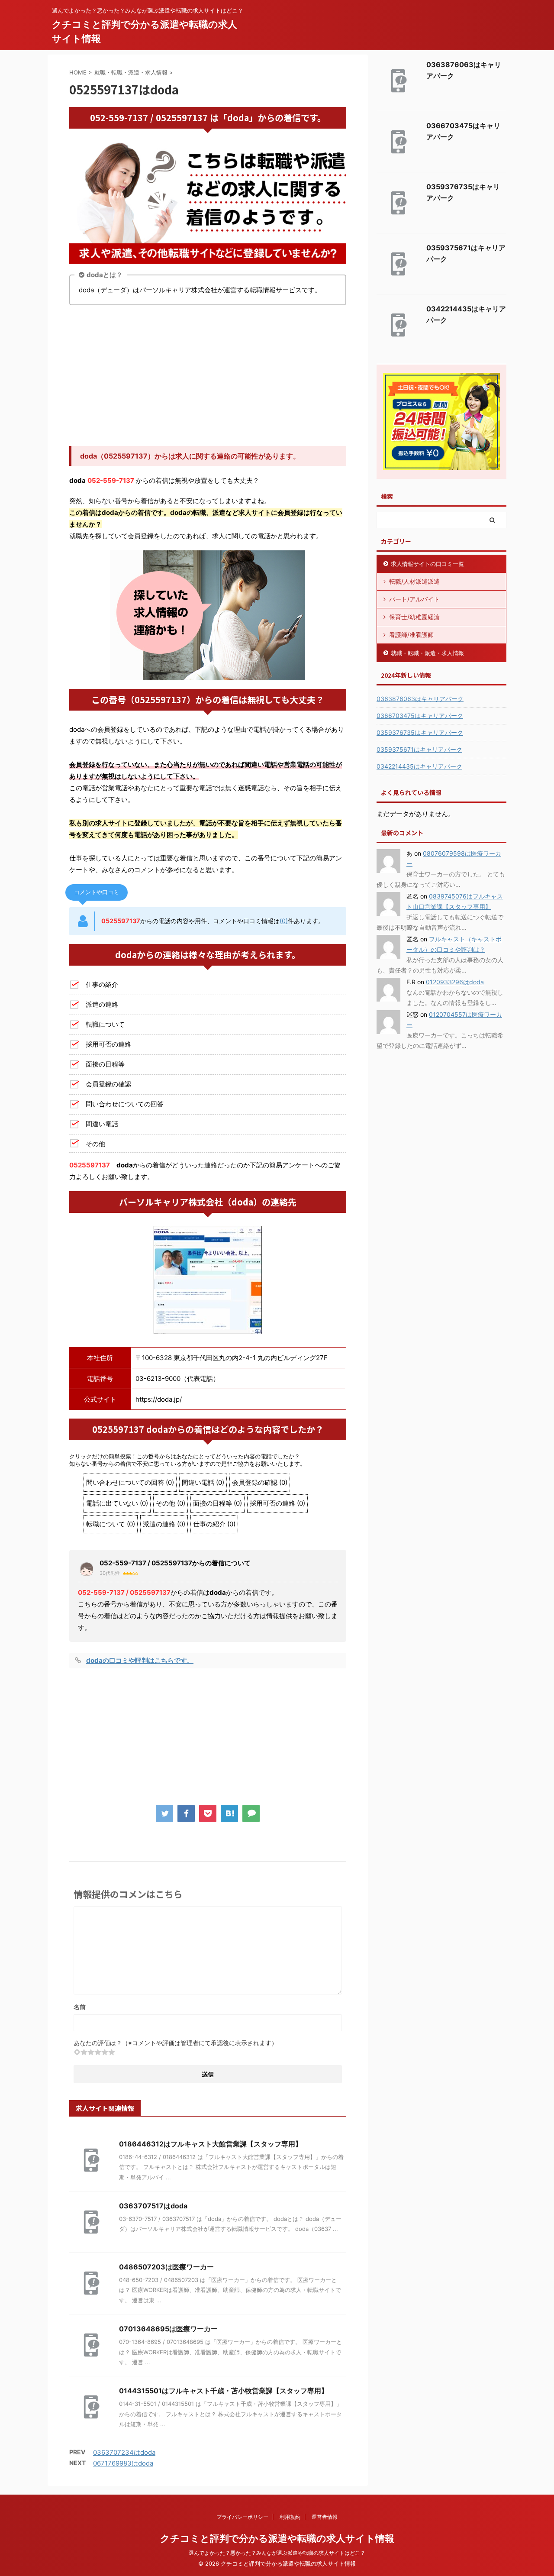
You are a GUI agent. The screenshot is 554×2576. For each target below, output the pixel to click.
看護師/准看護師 (411, 635)
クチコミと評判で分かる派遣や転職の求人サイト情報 (277, 2538)
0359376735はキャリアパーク (420, 732)
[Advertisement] (208, 377)
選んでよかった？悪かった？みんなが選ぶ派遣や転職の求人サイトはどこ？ (277, 2553)
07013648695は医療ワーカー (168, 2329)
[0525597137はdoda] (229, 1813)
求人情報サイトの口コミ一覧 (427, 564)
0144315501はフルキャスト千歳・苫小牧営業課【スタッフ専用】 (224, 2391)
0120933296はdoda (455, 982)
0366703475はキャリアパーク (420, 716)
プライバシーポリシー (242, 2517)
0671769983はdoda (123, 2463)
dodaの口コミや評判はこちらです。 (140, 1660)
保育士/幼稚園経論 (414, 617)
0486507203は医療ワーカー (166, 2267)
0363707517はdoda (153, 2206)
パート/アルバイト (414, 599)
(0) (284, 921)
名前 (80, 2007)
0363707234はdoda (124, 2452)
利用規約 (290, 2517)
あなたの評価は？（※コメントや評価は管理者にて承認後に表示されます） (176, 2043)
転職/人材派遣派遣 (414, 581)
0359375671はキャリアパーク (419, 749)
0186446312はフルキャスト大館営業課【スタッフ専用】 (211, 2144)
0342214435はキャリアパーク (419, 766)
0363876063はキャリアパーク (420, 699)
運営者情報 (325, 2517)
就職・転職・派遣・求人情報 (427, 653)
